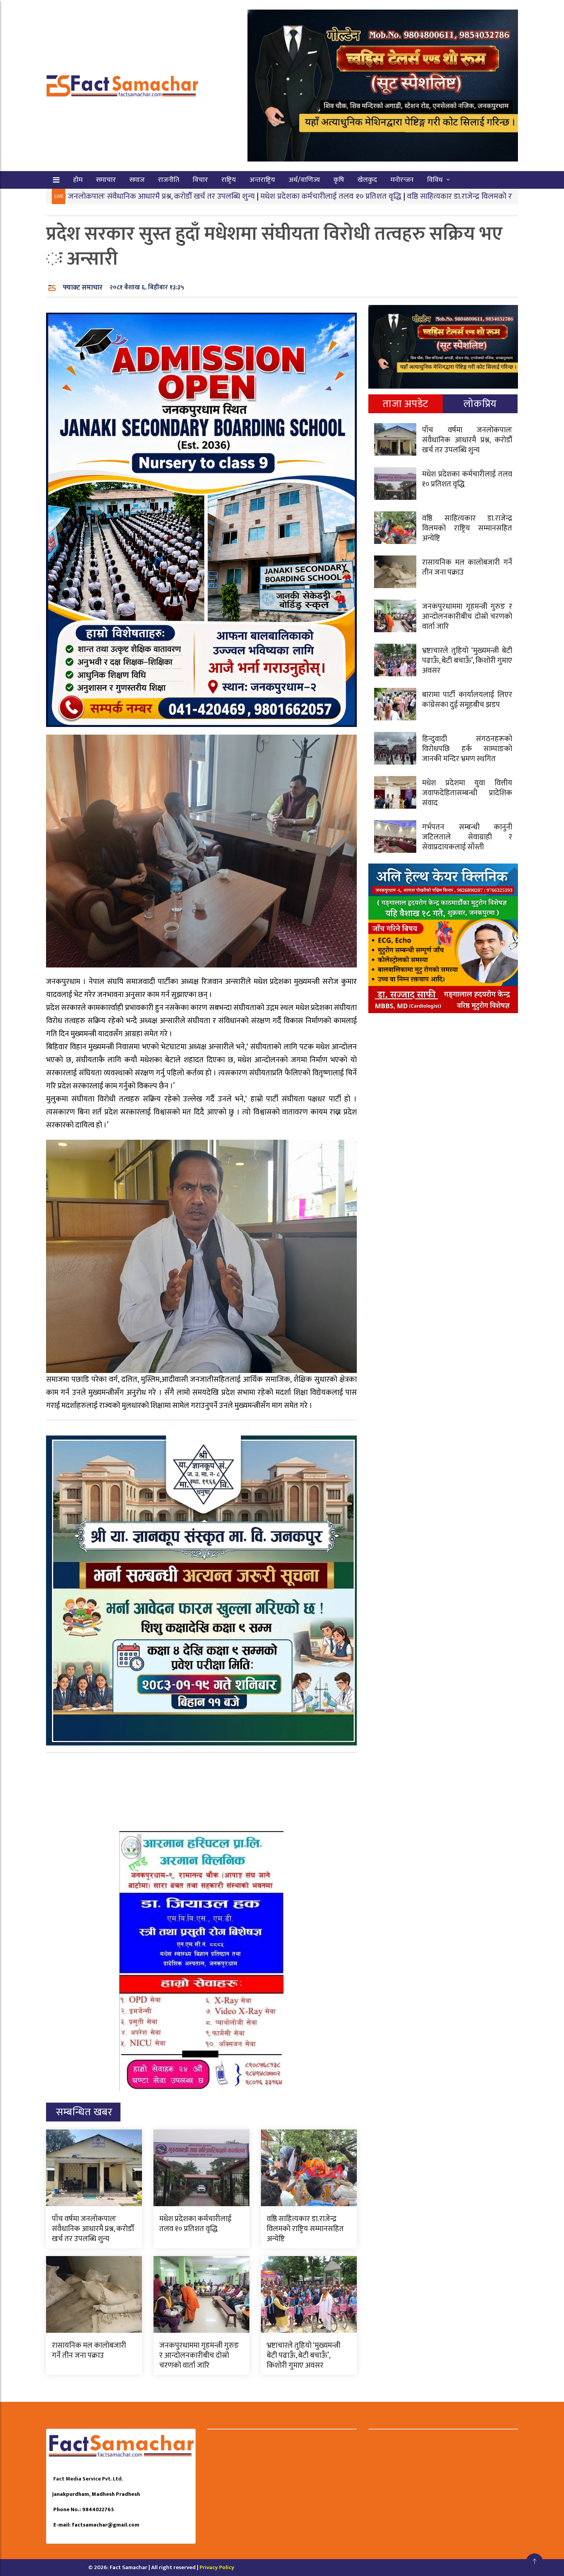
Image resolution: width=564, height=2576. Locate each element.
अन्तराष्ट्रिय (262, 180)
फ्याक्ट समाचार (83, 288)
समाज (137, 180)
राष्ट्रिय (229, 180)
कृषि (339, 180)
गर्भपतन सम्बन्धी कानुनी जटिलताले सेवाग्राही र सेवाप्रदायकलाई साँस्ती (467, 837)
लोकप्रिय (480, 404)
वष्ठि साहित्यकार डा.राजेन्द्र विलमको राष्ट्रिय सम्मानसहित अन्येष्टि (392, 196)
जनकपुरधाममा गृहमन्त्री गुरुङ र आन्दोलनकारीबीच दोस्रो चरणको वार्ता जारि (199, 2355)
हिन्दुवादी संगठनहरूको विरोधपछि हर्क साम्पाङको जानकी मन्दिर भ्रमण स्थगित (467, 749)
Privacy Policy (217, 2567)
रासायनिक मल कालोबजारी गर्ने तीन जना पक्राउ (89, 2350)
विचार (200, 180)
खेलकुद (367, 180)
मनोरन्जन (402, 180)
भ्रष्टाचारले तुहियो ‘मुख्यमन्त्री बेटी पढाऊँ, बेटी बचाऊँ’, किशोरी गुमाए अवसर (303, 2355)
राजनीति (169, 180)
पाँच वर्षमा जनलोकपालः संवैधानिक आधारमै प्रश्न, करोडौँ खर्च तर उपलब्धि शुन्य (93, 2229)
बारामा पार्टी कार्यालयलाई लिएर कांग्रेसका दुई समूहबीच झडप (467, 700)
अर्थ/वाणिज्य (304, 180)
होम (78, 180)
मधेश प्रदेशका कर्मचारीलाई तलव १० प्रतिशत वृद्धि (228, 196)
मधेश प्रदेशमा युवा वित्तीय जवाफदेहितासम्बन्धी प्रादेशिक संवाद (467, 793)
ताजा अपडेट (405, 404)
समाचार (106, 180)
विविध (435, 180)
